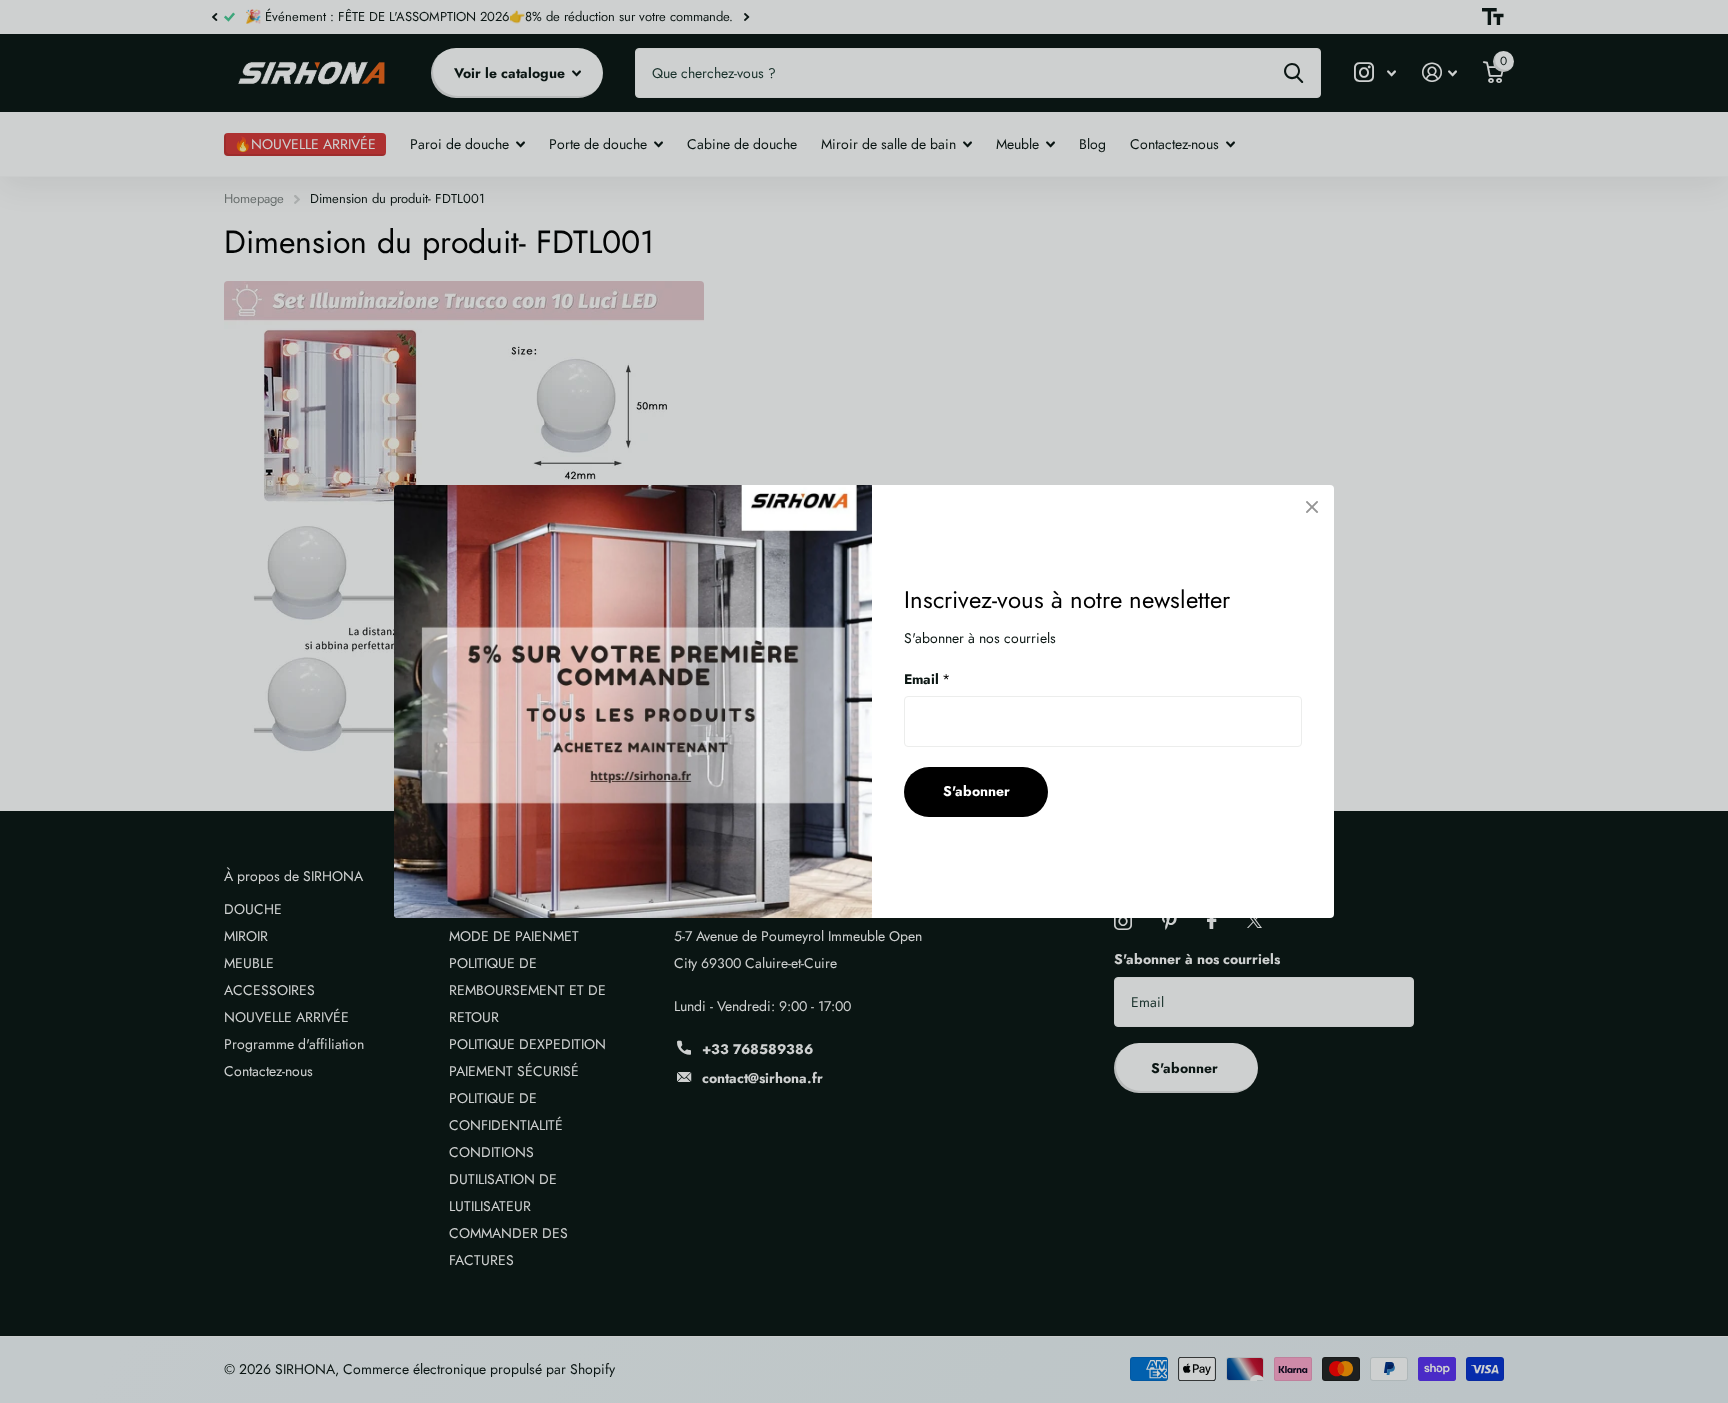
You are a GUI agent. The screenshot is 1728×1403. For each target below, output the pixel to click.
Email (927, 679)
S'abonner (976, 791)
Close (1312, 507)
